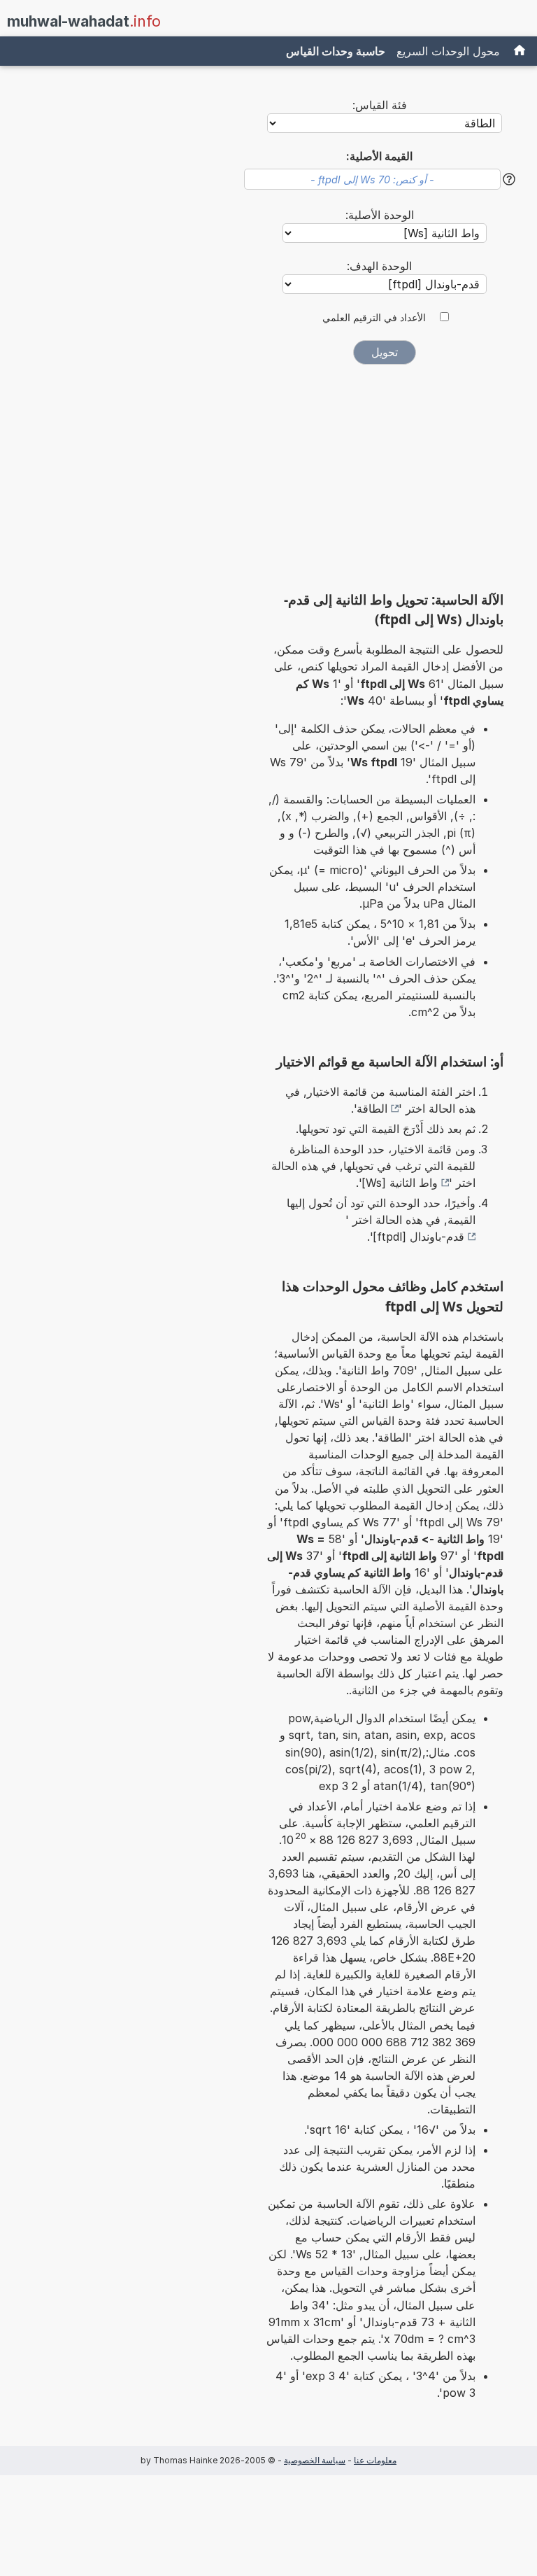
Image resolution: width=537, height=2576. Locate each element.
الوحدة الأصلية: (380, 215)
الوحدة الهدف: (379, 266)
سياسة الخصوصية (315, 2460)
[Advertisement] (385, 482)
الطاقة (372, 1108)
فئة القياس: (380, 105)
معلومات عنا (375, 2460)
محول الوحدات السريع (448, 51)
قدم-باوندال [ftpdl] (418, 1237)
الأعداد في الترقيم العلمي (374, 318)
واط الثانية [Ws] (400, 1183)
